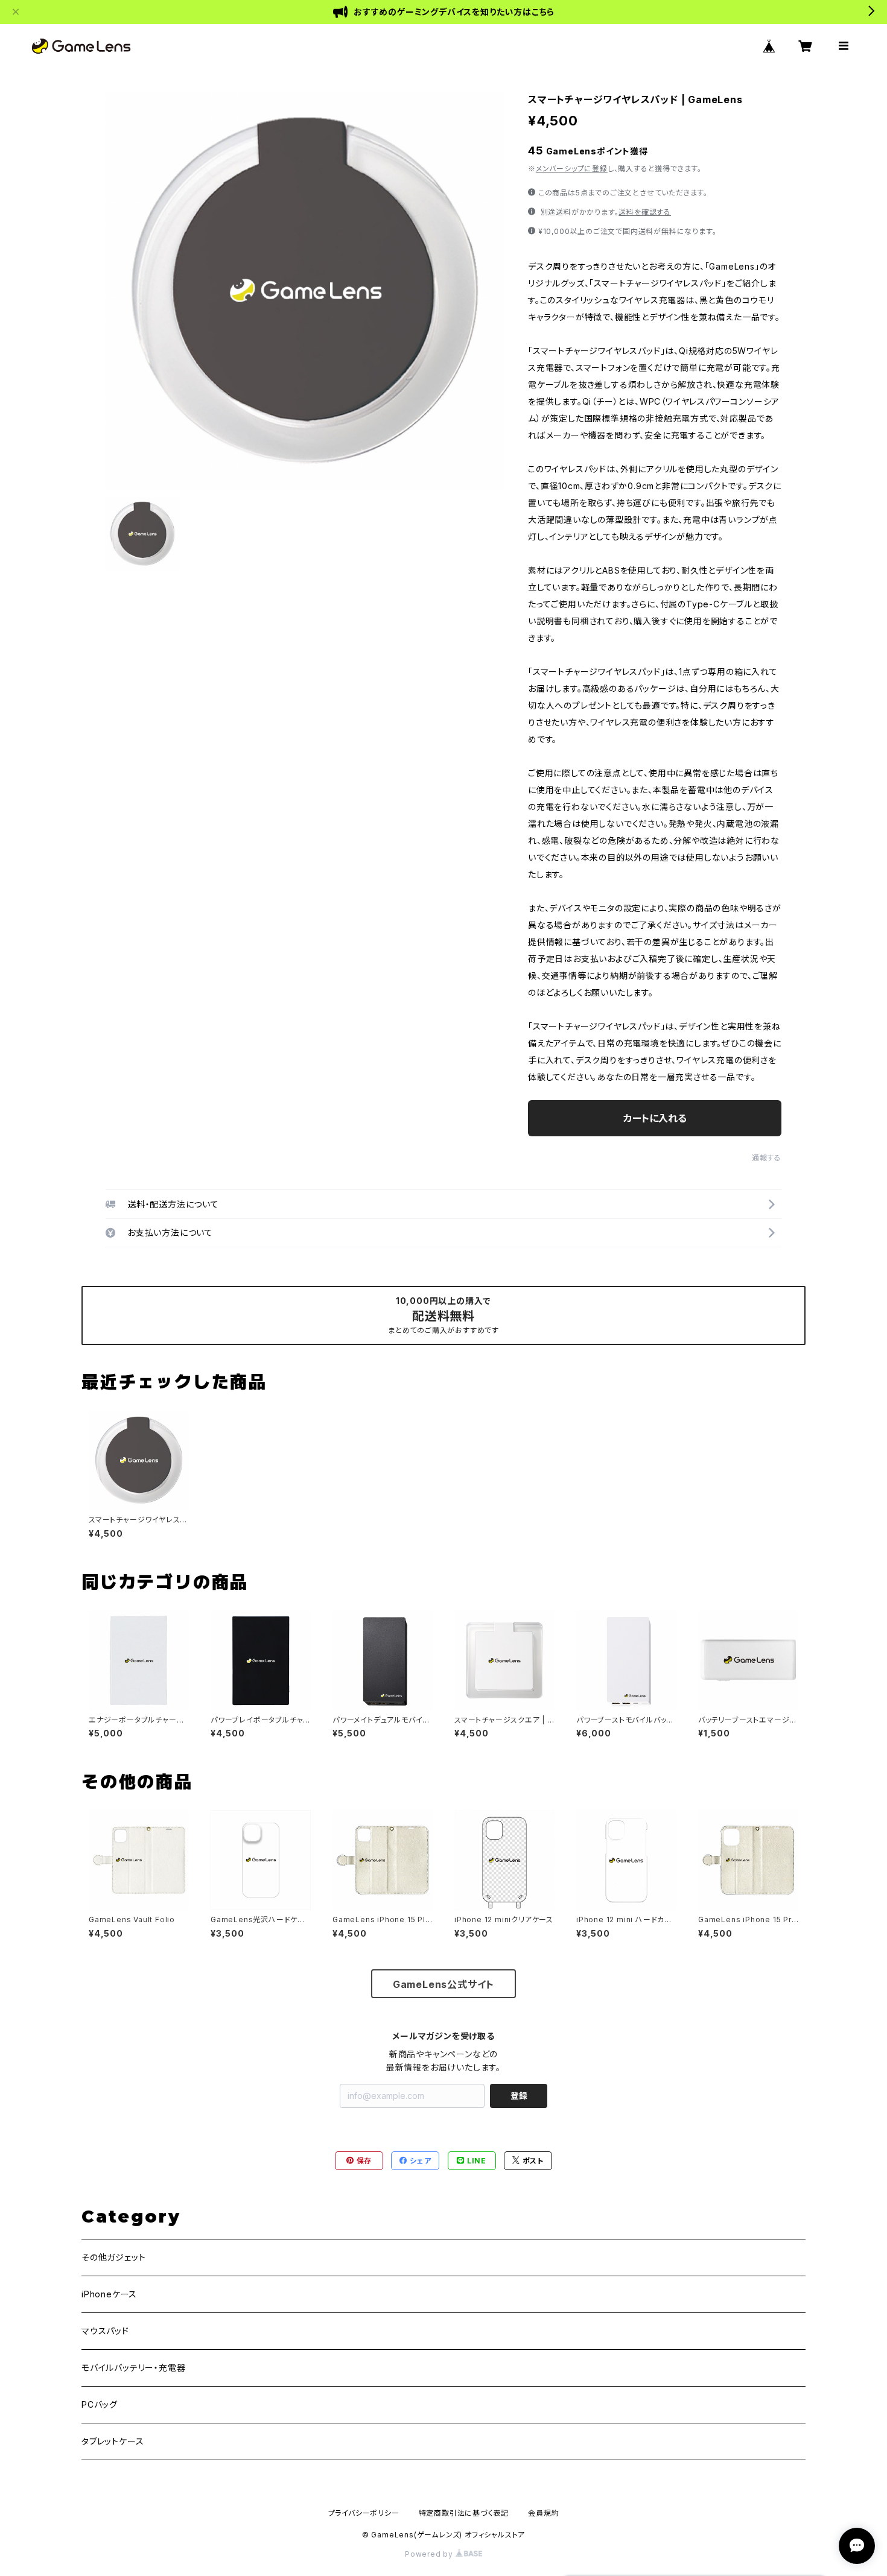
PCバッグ (100, 2404)
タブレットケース (113, 2441)
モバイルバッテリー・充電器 (133, 2368)
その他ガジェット (113, 2257)
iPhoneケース (109, 2294)
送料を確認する (645, 212)
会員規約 (543, 2513)
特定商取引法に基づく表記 (464, 2513)
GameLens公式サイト (443, 1984)
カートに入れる (655, 1118)
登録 (519, 2096)
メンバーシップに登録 (572, 169)
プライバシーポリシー (364, 2513)
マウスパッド (105, 2331)
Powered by (430, 2554)
